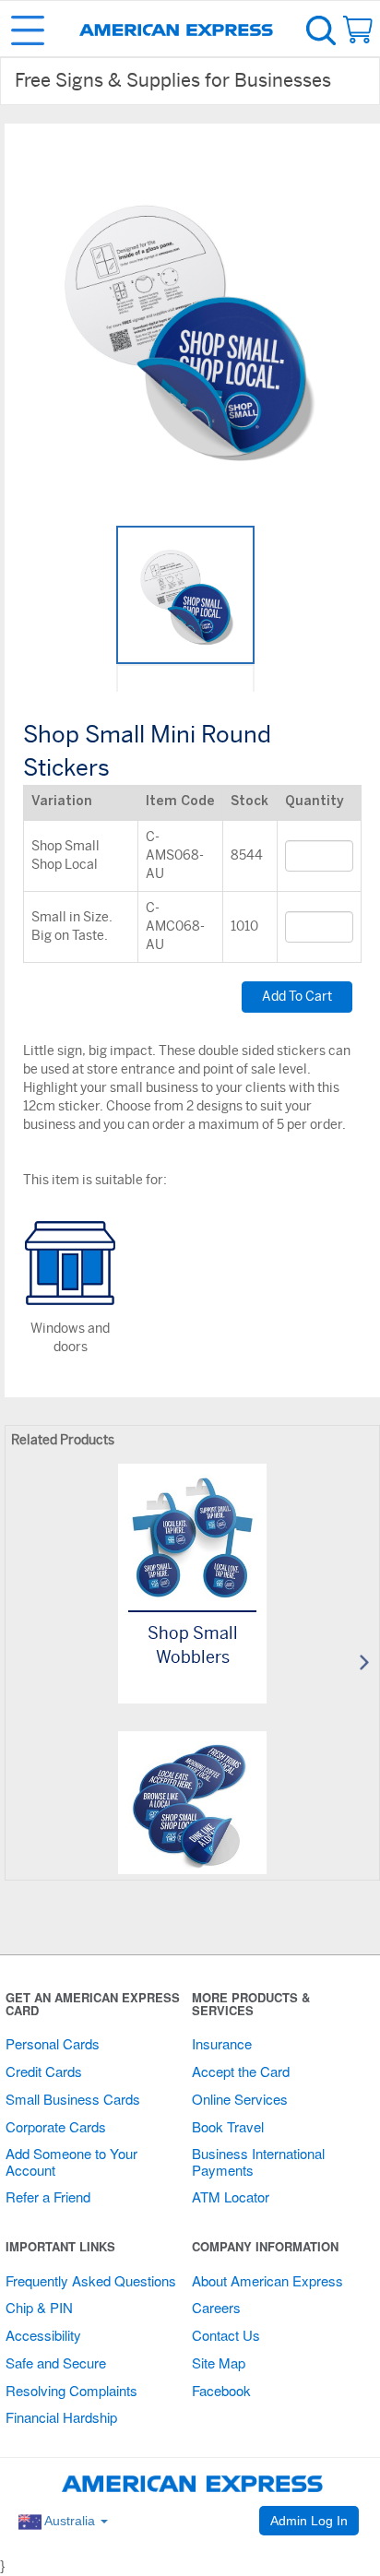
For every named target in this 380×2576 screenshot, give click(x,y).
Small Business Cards (73, 2099)
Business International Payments (258, 2161)
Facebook (221, 2390)
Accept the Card (241, 2071)
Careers (216, 2307)
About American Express (267, 2280)
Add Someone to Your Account (71, 2161)
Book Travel (228, 2126)
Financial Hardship (61, 2417)
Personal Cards (53, 2043)
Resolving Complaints (71, 2390)
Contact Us (226, 2335)
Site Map (219, 2362)
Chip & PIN (39, 2307)
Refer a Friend (48, 2196)
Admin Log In (309, 2521)
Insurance (222, 2043)
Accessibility (43, 2335)
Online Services (240, 2099)
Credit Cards (44, 2071)
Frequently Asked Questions (91, 2280)
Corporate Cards (56, 2126)
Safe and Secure (56, 2362)
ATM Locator (231, 2196)
